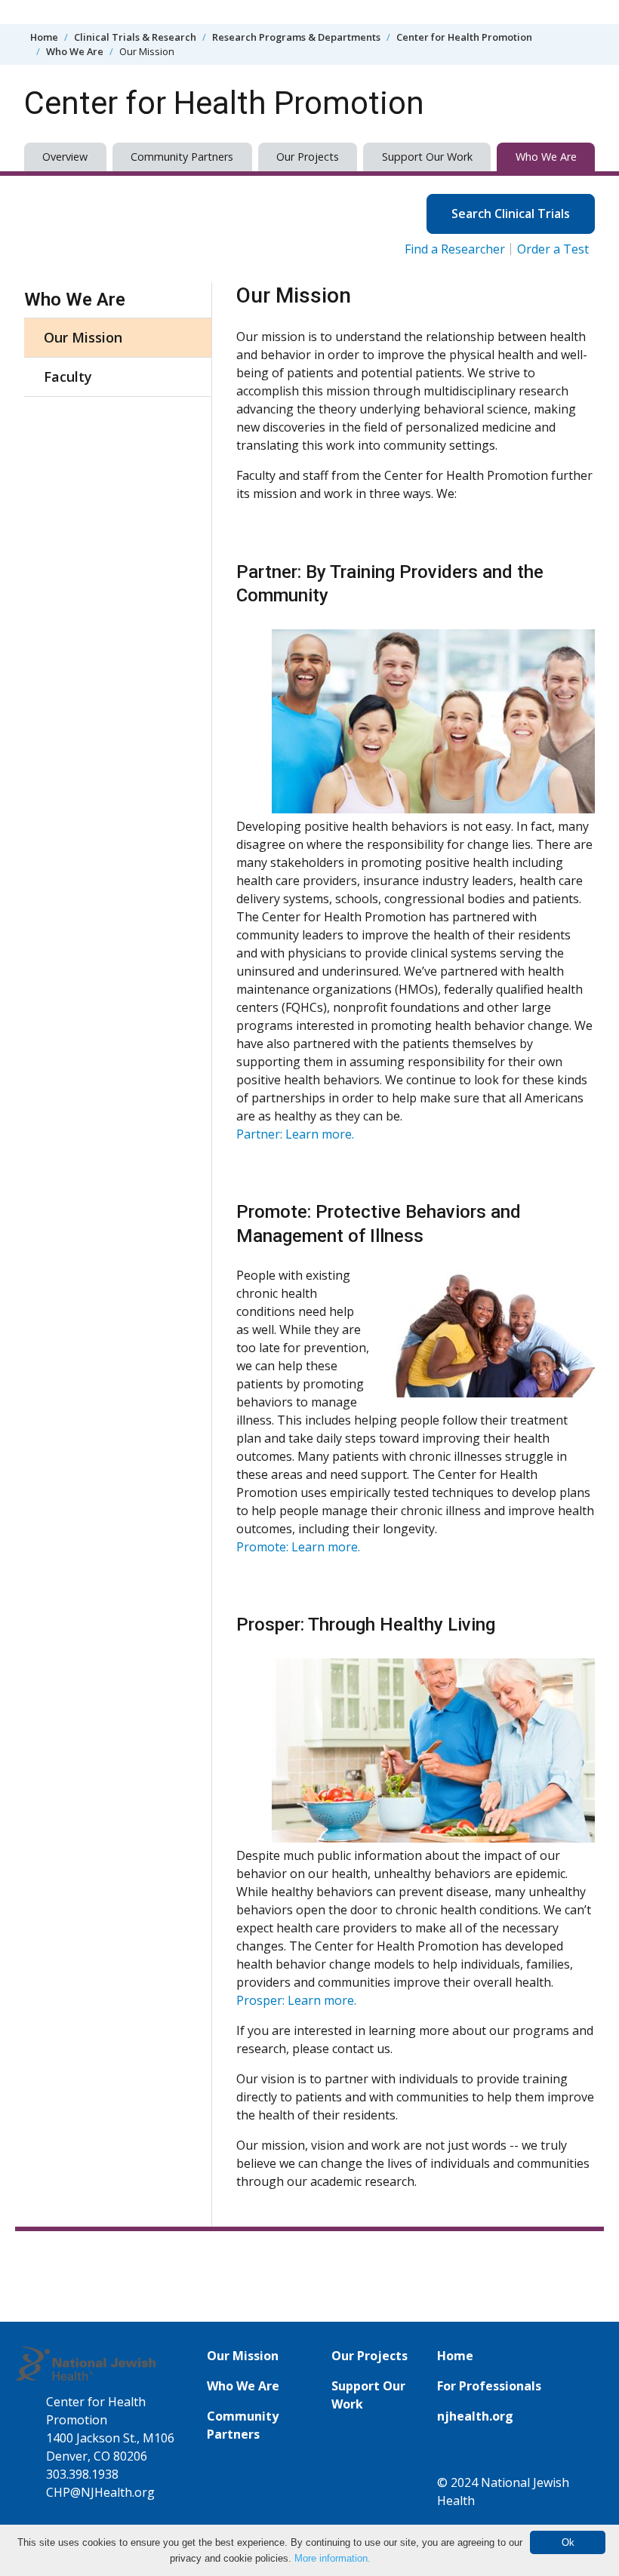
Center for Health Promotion (464, 37)
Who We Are (75, 51)
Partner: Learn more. (295, 1134)
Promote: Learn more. (298, 1547)
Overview (65, 157)
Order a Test (553, 249)
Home (44, 37)
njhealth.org (475, 2416)
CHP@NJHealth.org (100, 2492)
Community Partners (182, 157)
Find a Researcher (455, 249)
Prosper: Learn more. (296, 2000)
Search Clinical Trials (511, 214)
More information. (333, 2558)
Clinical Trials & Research (135, 37)
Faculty (68, 377)
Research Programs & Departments (296, 37)
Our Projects (308, 157)
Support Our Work (427, 157)
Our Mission (83, 337)
